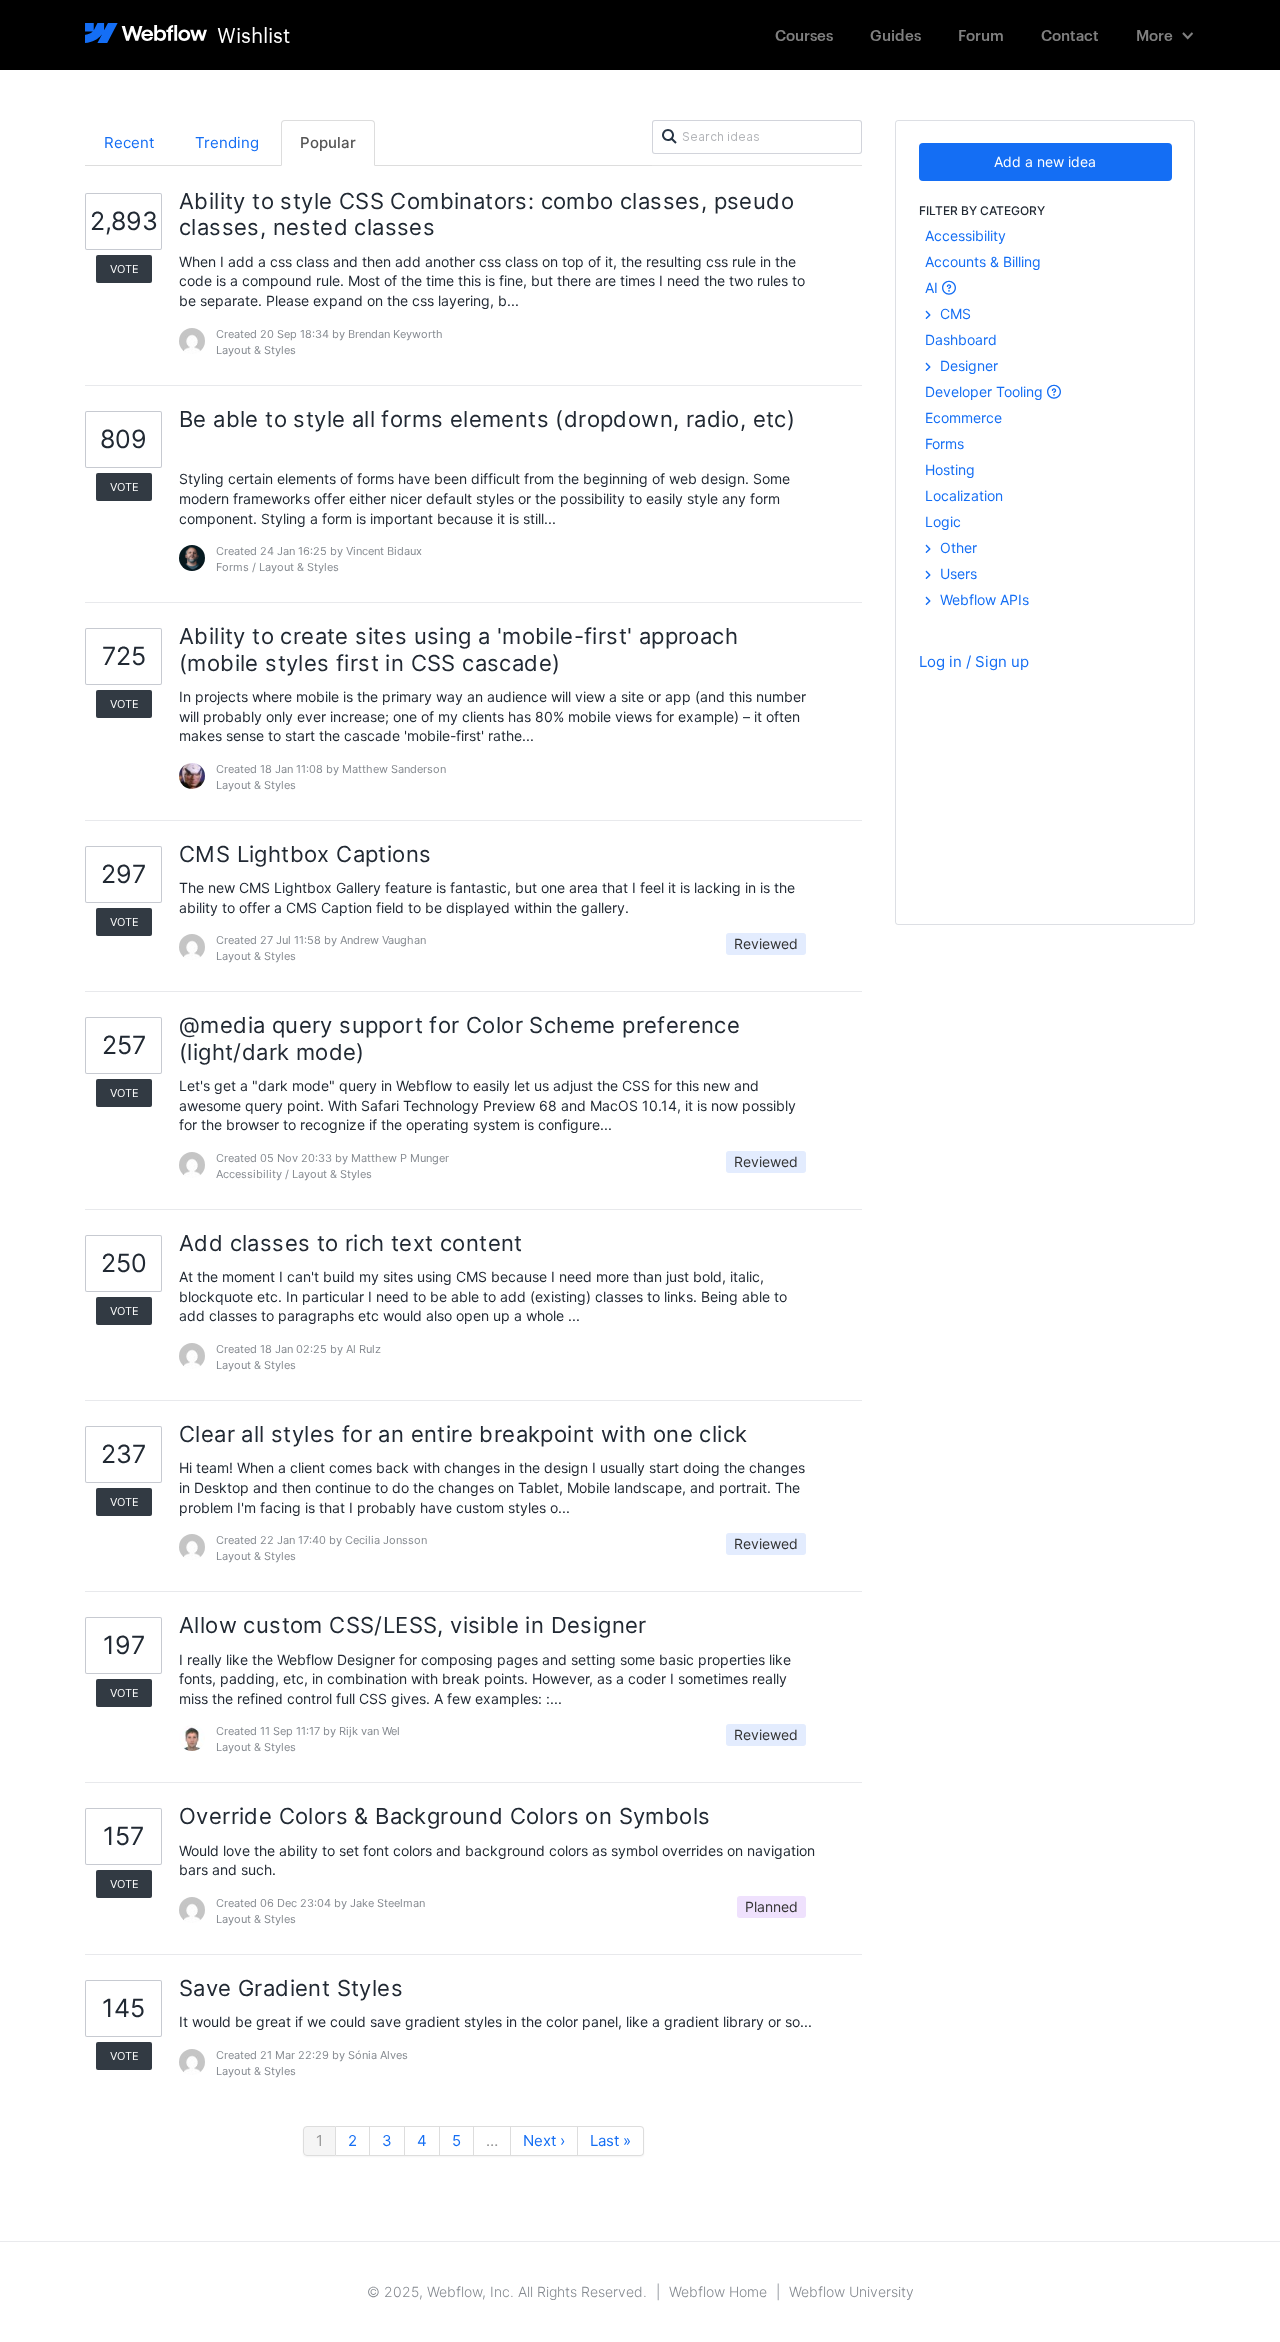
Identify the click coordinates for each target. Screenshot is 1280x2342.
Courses (804, 34)
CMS (953, 313)
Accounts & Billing (983, 261)
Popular (328, 142)
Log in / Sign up (974, 661)
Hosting (950, 469)
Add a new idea (1045, 161)
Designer (967, 365)
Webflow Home (718, 2291)
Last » (610, 2140)
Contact (1070, 34)
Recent (129, 142)
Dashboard (961, 339)
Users (956, 573)
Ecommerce (963, 417)
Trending (227, 142)
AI (933, 287)
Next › (544, 2140)
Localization (964, 495)
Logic (943, 521)
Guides (895, 34)
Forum (981, 34)
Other (956, 547)
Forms (944, 443)
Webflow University (851, 2291)
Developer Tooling (986, 391)
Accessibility (965, 235)
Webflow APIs (982, 599)
